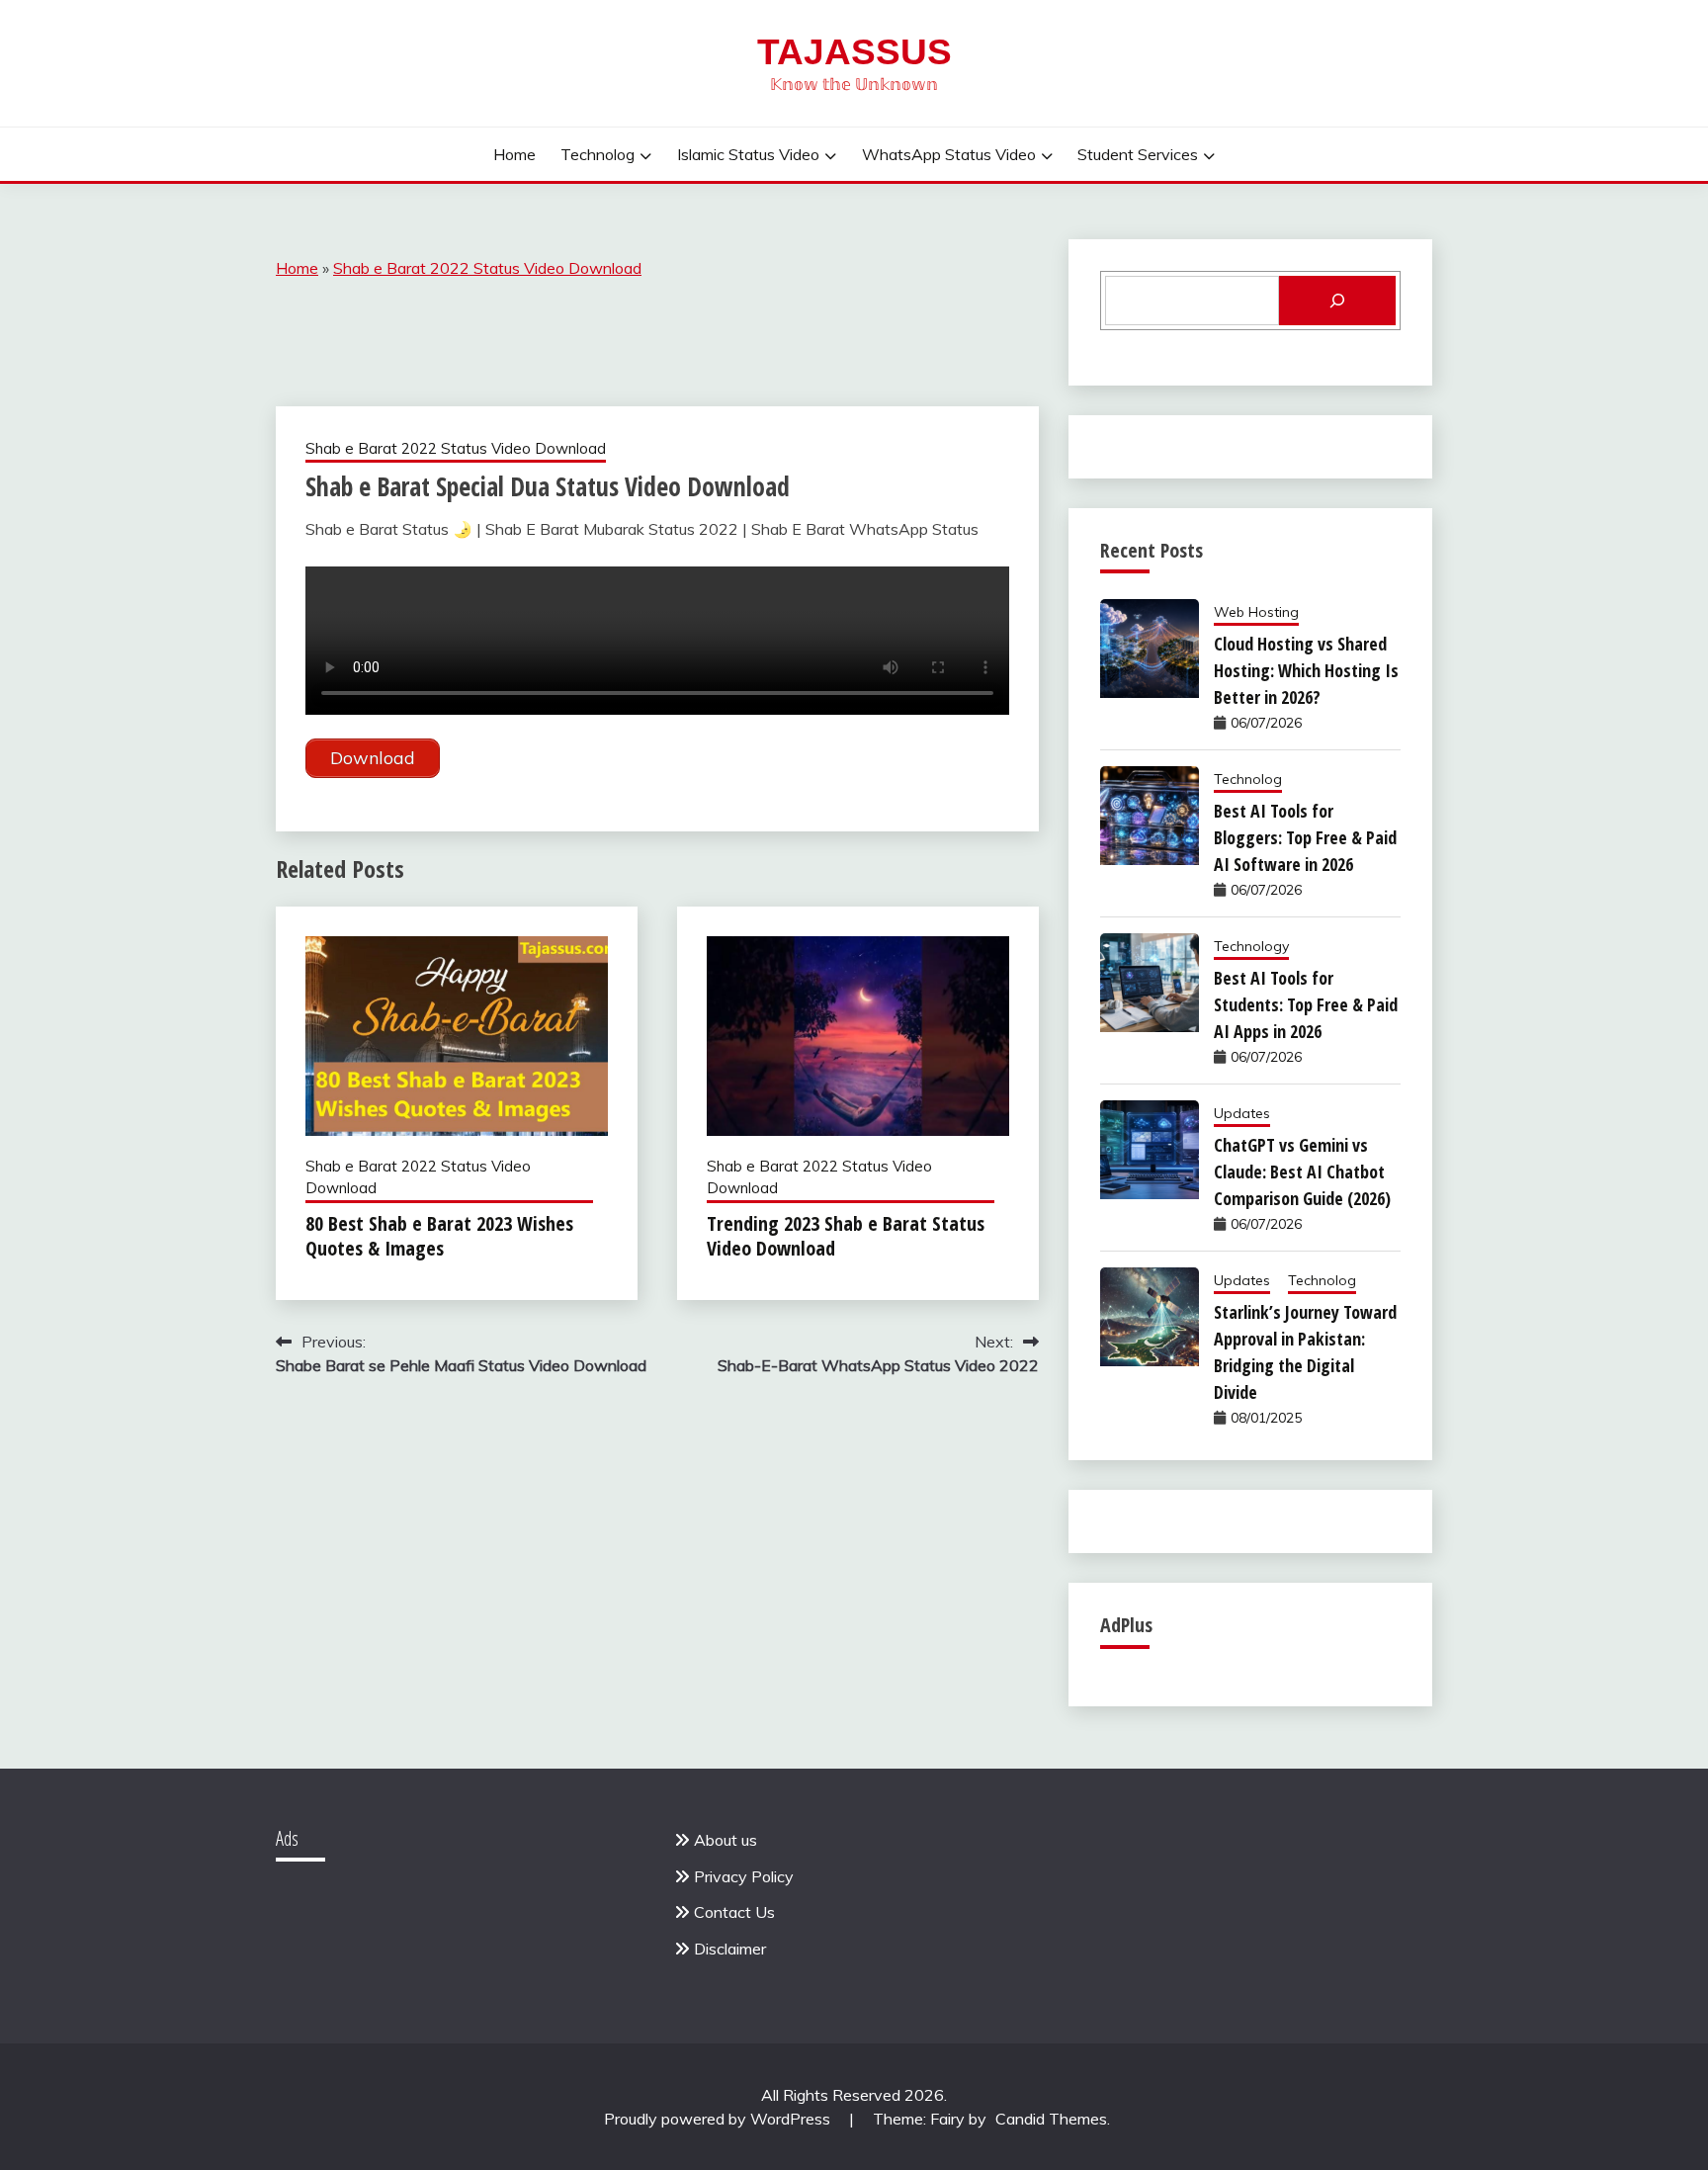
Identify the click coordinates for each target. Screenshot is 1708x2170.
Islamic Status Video (748, 154)
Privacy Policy (744, 1876)
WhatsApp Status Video (949, 154)
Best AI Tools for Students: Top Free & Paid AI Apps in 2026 (1306, 1004)
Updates (1242, 1113)
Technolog (598, 154)
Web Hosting (1256, 612)
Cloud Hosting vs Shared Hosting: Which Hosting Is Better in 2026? (1306, 670)
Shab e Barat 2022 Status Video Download (487, 268)
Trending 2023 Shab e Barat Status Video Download (846, 1236)
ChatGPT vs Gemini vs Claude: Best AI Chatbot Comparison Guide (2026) (1302, 1172)
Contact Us (734, 1912)
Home (514, 154)
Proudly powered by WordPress (719, 2119)
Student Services (1138, 154)
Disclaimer (730, 1949)
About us (726, 1840)
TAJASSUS (854, 52)
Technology (1251, 946)
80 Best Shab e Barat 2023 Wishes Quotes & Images (439, 1236)
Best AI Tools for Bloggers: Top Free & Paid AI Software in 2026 (1305, 837)
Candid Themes (1051, 2119)
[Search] (1337, 301)
